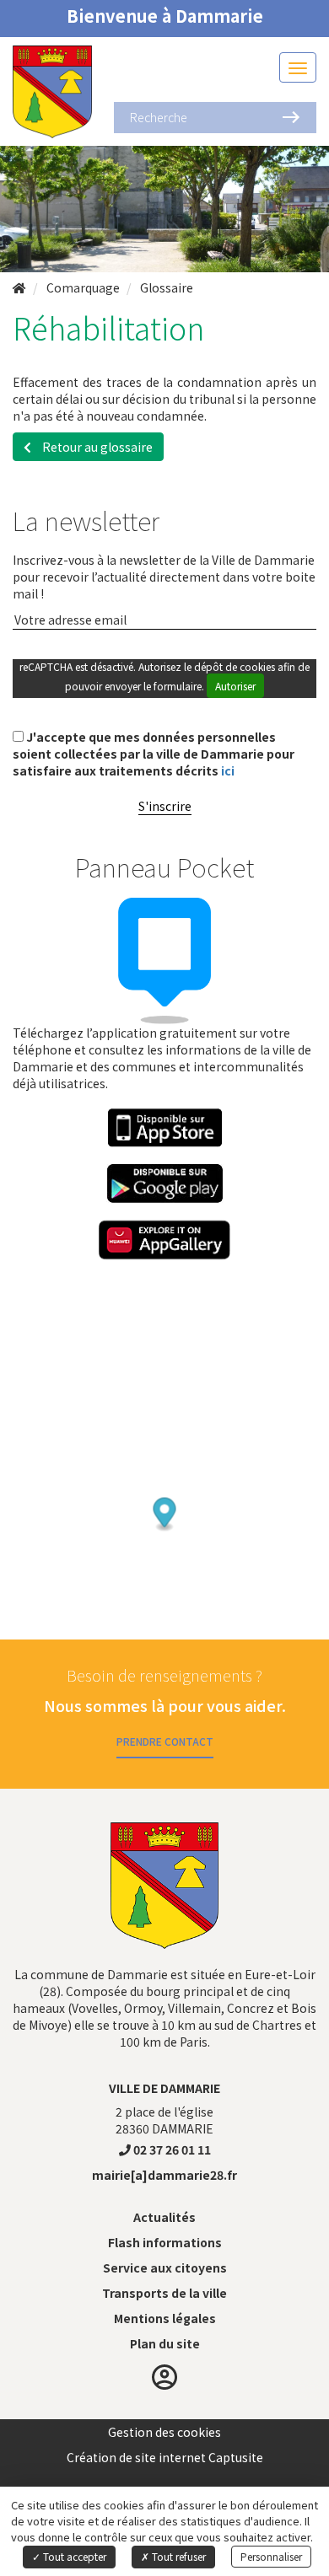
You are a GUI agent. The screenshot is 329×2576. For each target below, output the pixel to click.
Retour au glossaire (96, 447)
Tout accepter (73, 2556)
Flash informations (165, 2242)
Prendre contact (165, 1741)
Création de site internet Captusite (165, 2457)
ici (228, 770)
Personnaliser (271, 2556)
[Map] (164, 1479)
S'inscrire (165, 806)
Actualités (164, 2217)
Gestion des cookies (164, 2432)
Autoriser (235, 686)
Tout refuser (178, 2556)
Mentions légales (165, 2318)
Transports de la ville (164, 2293)
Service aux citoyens (165, 2267)
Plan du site (165, 2343)
